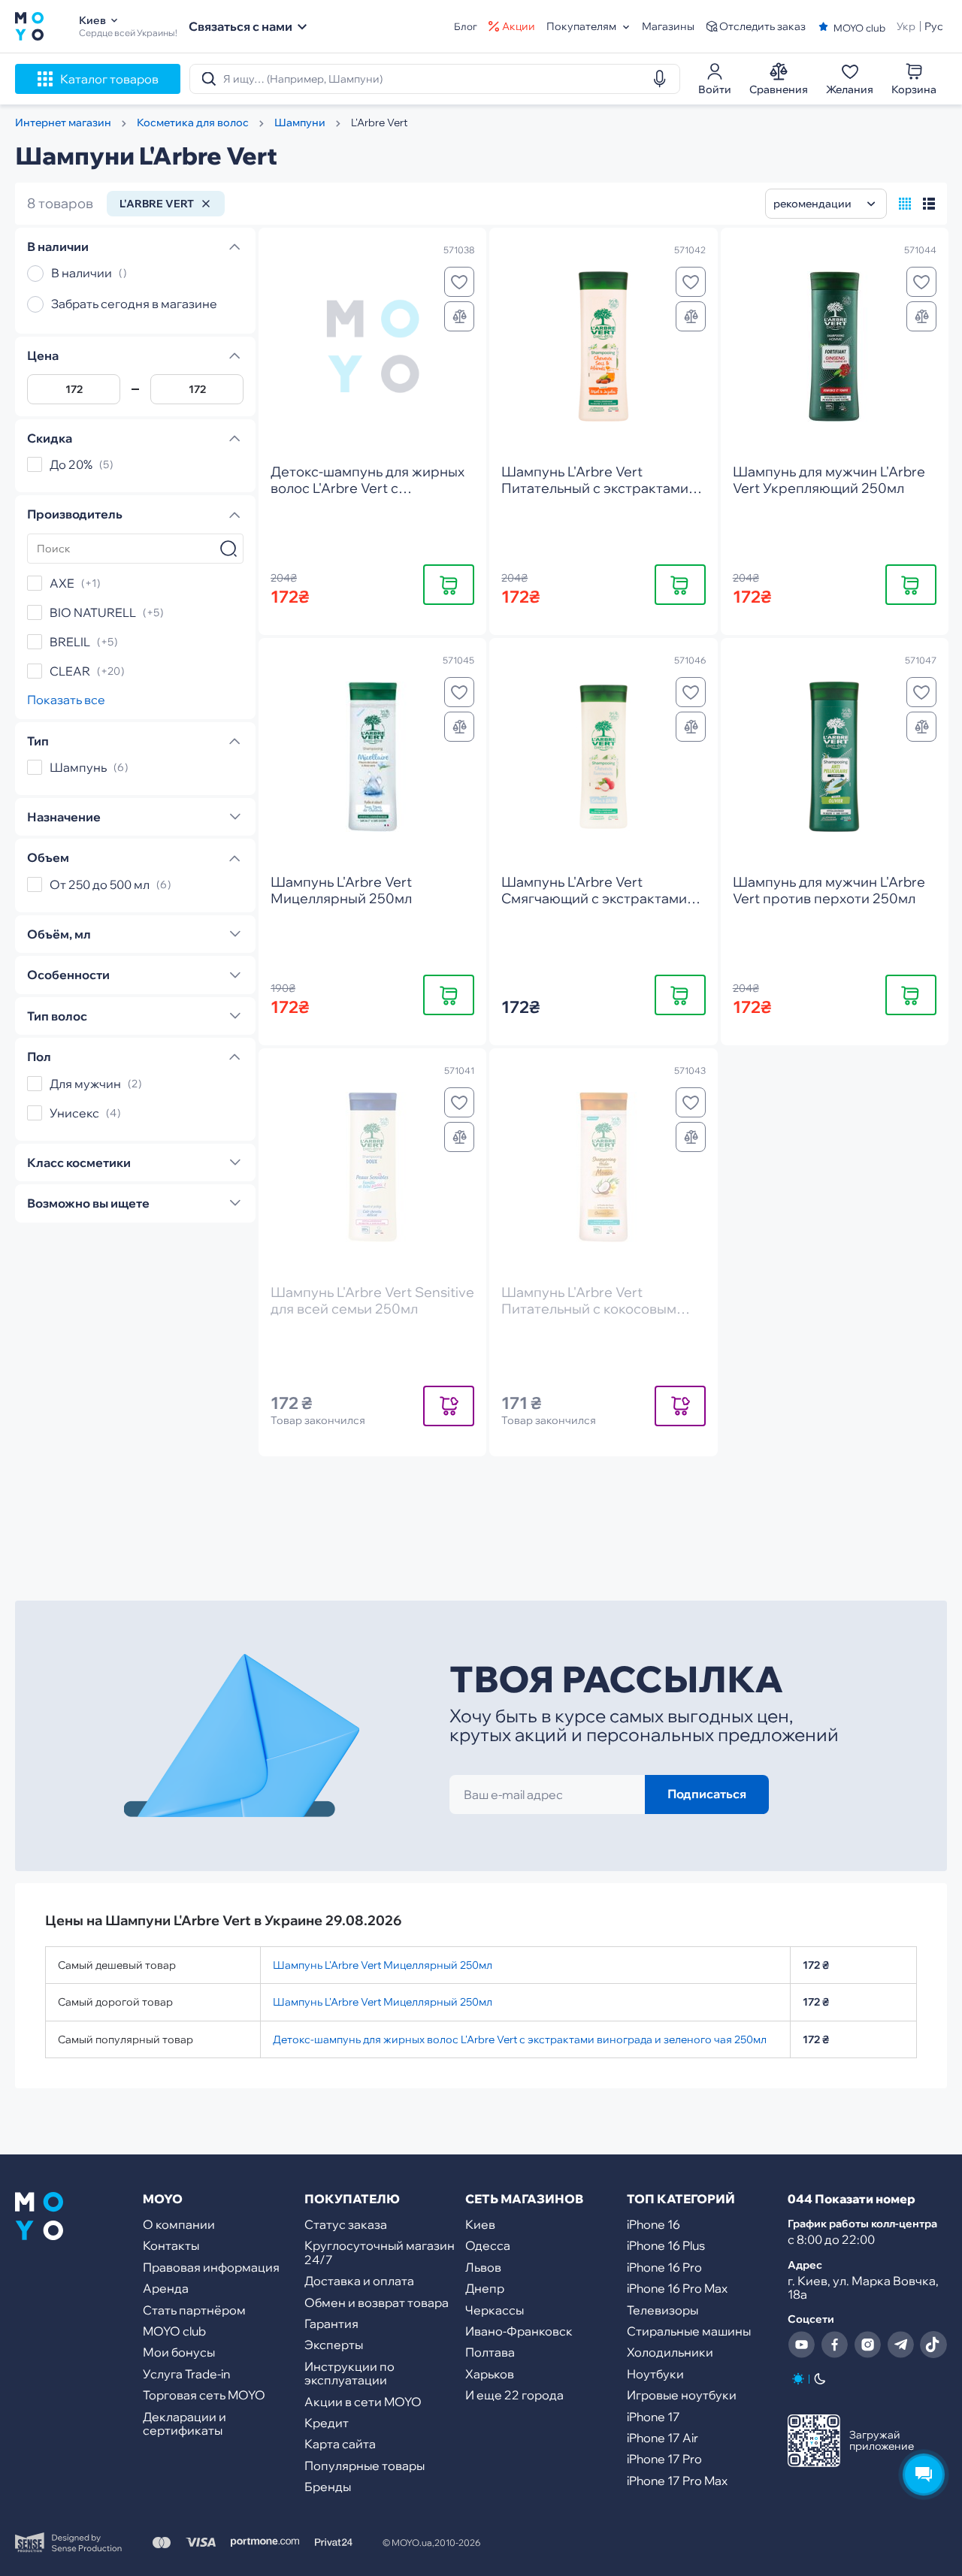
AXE (62, 583)
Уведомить (449, 1405)
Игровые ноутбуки (682, 2395)
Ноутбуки (655, 2374)
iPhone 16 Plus (666, 2245)
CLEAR (70, 671)
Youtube (801, 2345)
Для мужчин (85, 1084)
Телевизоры (663, 2310)
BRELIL (70, 642)
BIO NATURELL (93, 612)
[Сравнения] (459, 316)
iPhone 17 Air (663, 2438)
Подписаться (707, 1794)
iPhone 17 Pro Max (677, 2481)
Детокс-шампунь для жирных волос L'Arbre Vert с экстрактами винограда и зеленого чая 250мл (520, 2039)
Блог (466, 27)
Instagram (867, 2345)
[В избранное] (459, 282)
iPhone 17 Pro (664, 2459)
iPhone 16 (653, 2224)
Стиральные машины (689, 2331)
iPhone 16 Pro (664, 2267)
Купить (449, 584)
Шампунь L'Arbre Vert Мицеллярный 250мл (383, 1965)
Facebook (834, 2345)
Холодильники (670, 2352)
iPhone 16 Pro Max (677, 2288)
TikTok (933, 2345)
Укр (906, 26)
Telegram (900, 2345)
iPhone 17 (653, 2417)
